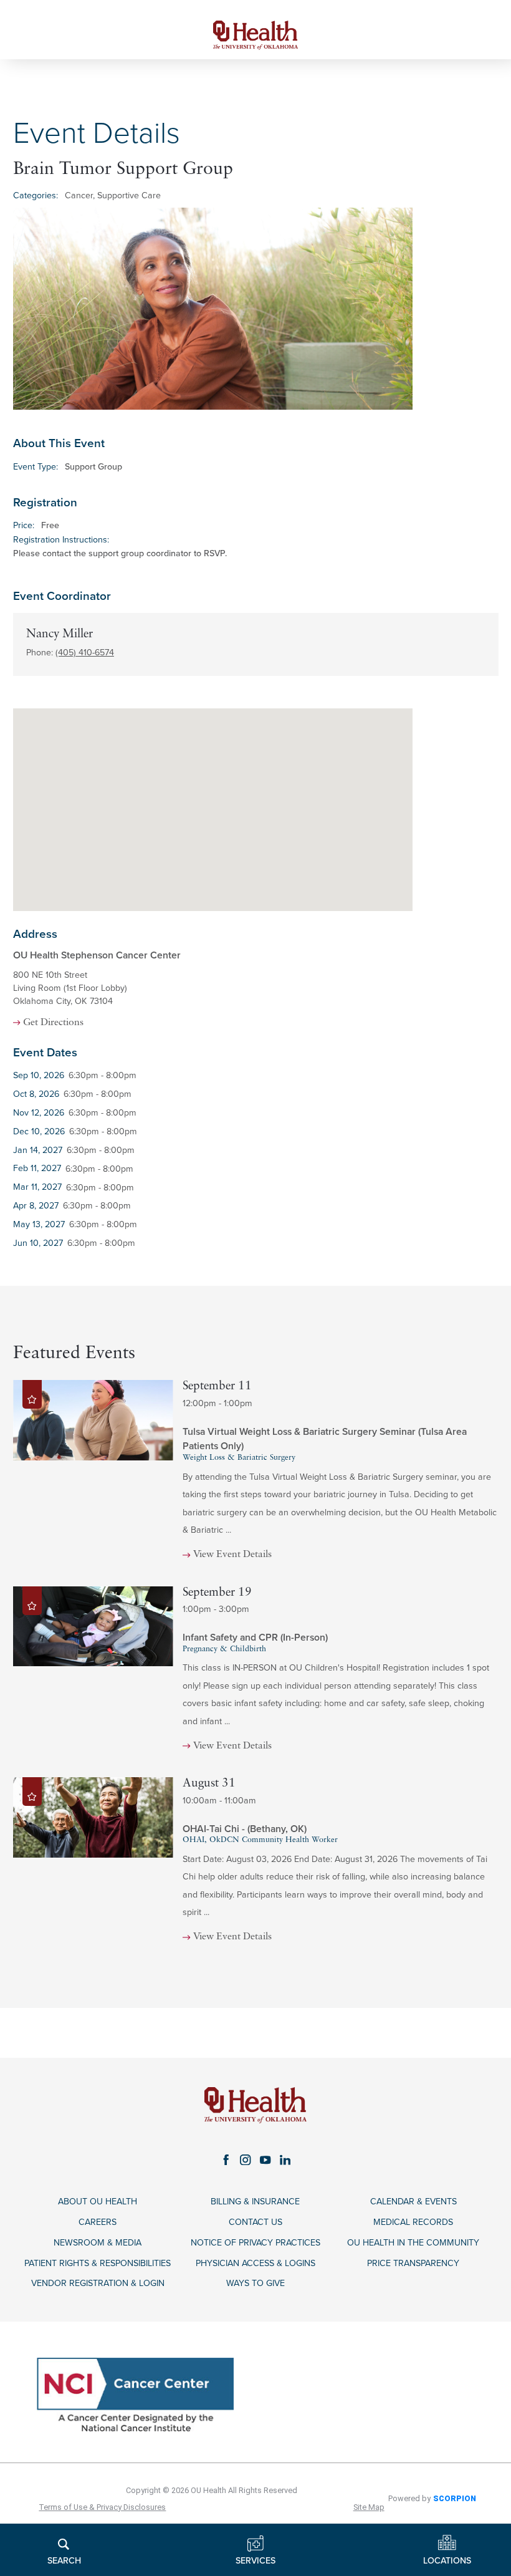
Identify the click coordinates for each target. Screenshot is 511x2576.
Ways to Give (255, 2283)
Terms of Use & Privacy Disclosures (102, 2507)
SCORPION (455, 2498)
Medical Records (413, 2222)
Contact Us (255, 2222)
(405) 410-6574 (85, 653)
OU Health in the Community (413, 2243)
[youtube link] (265, 2159)
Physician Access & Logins (255, 2263)
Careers (98, 2222)
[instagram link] (246, 2159)
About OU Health (98, 2202)
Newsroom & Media (98, 2243)
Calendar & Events (413, 2202)
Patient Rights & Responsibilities (98, 2263)
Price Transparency (413, 2263)
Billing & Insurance (255, 2202)
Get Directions (53, 1023)
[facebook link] (226, 2159)
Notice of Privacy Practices (255, 2243)
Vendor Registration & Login (98, 2283)
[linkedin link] (285, 2159)
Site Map (369, 2507)
